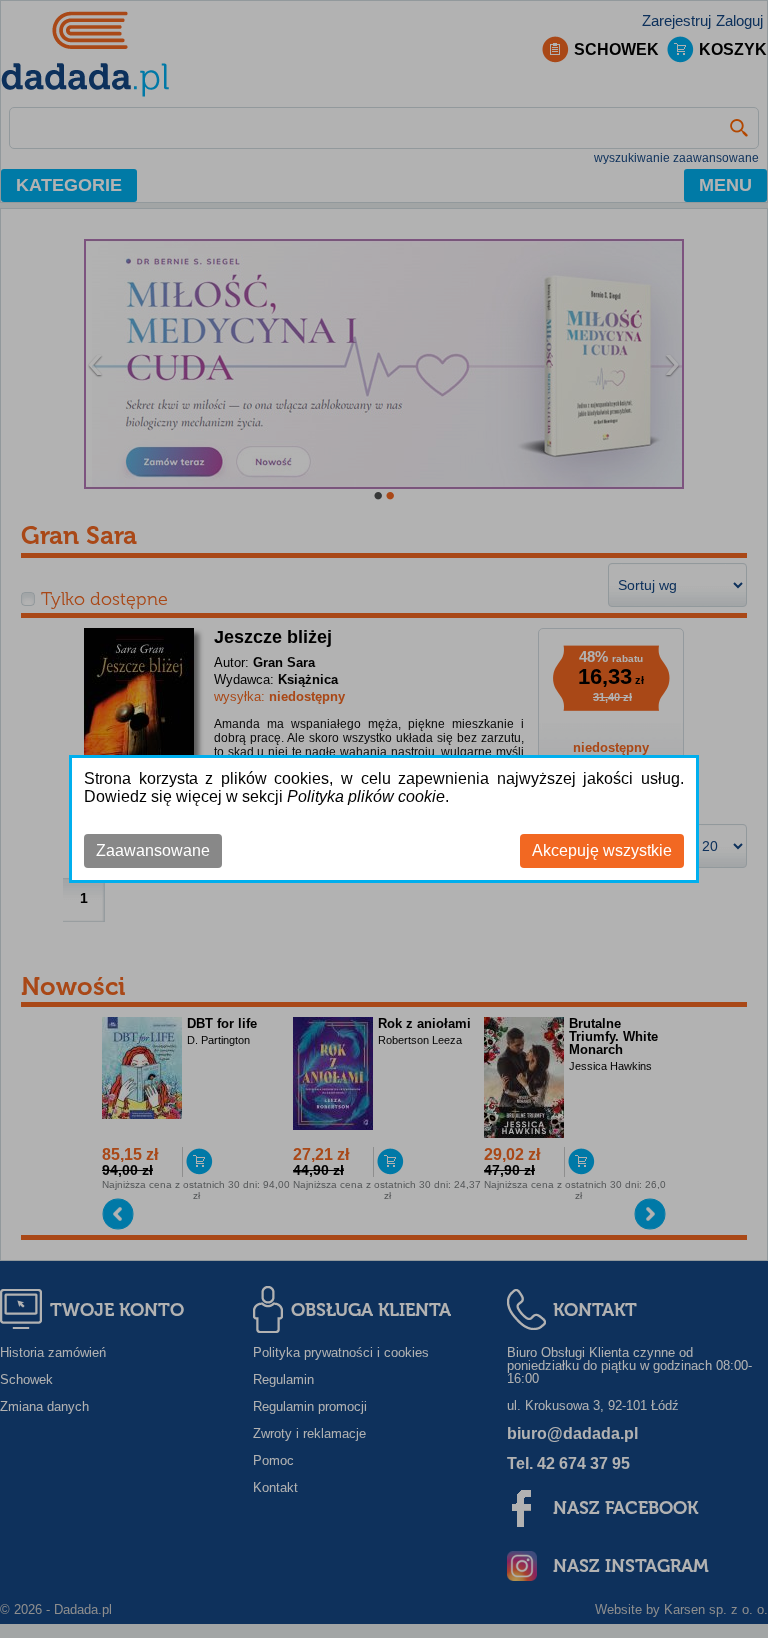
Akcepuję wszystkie (602, 850)
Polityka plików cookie (366, 796)
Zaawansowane (153, 850)
